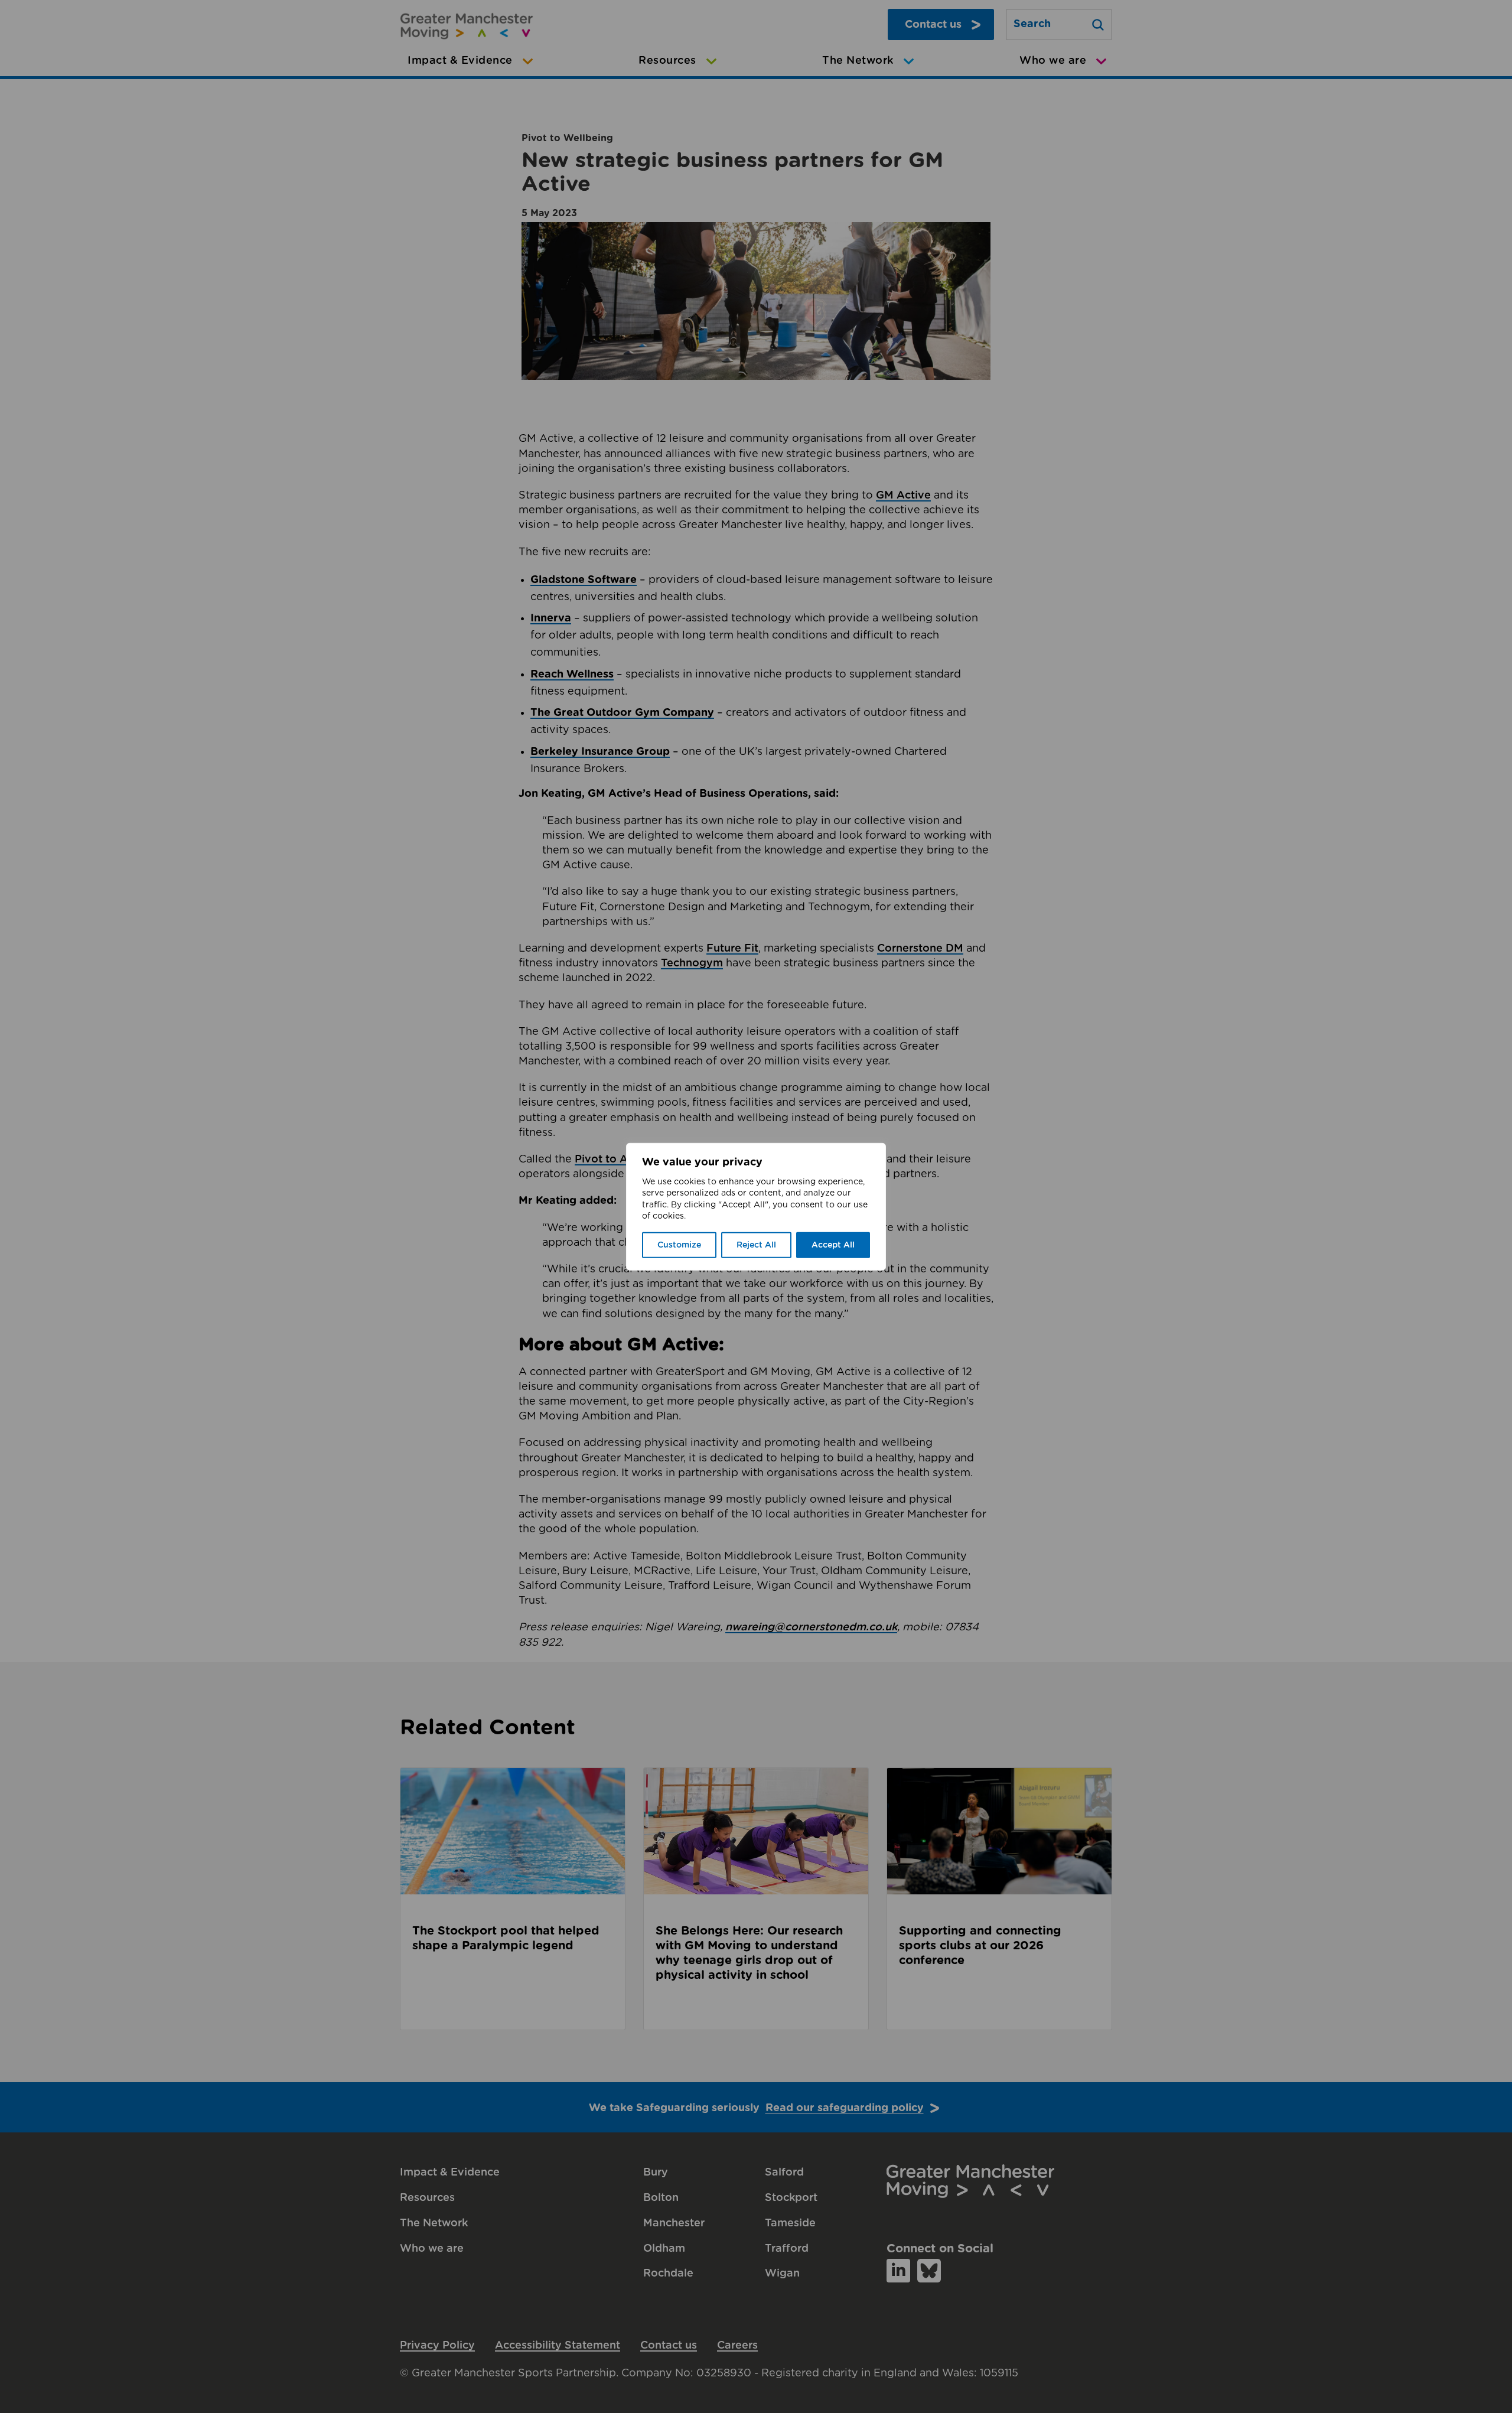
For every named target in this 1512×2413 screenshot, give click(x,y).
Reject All (756, 1245)
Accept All (833, 1245)
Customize (679, 1245)
